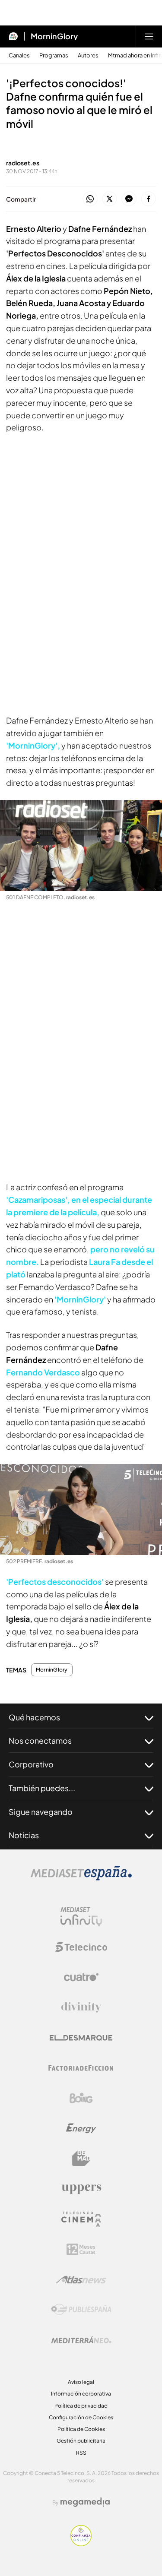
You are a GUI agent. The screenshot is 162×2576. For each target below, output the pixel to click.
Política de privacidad (81, 2406)
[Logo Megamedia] (85, 2502)
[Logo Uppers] (81, 2189)
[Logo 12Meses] (81, 2249)
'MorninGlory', (33, 745)
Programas (54, 55)
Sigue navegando (41, 1812)
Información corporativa (81, 2394)
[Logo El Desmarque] (81, 2038)
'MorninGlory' (80, 1299)
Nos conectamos (40, 1740)
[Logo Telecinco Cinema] (81, 2219)
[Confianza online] (81, 2544)
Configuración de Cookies (81, 2417)
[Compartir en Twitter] (110, 199)
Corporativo (31, 1764)
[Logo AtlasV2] (81, 2280)
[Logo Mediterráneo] (81, 2340)
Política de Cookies (81, 2429)
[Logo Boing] (81, 2098)
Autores (88, 55)
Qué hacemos (34, 1717)
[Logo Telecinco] (81, 1947)
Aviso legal (81, 2382)
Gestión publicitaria (81, 2441)
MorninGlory (54, 36)
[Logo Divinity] (81, 2007)
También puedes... (42, 1788)
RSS (81, 2453)
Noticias (24, 1835)
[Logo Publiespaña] (81, 2310)
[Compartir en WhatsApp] (90, 199)
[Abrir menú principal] (149, 36)
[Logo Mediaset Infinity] (81, 1917)
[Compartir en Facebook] (148, 199)
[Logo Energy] (81, 2128)
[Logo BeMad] (81, 2159)
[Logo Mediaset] (81, 1878)
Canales (19, 55)
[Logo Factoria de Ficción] (81, 2068)
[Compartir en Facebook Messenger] (129, 199)
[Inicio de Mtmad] (13, 36)
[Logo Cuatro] (81, 1977)
